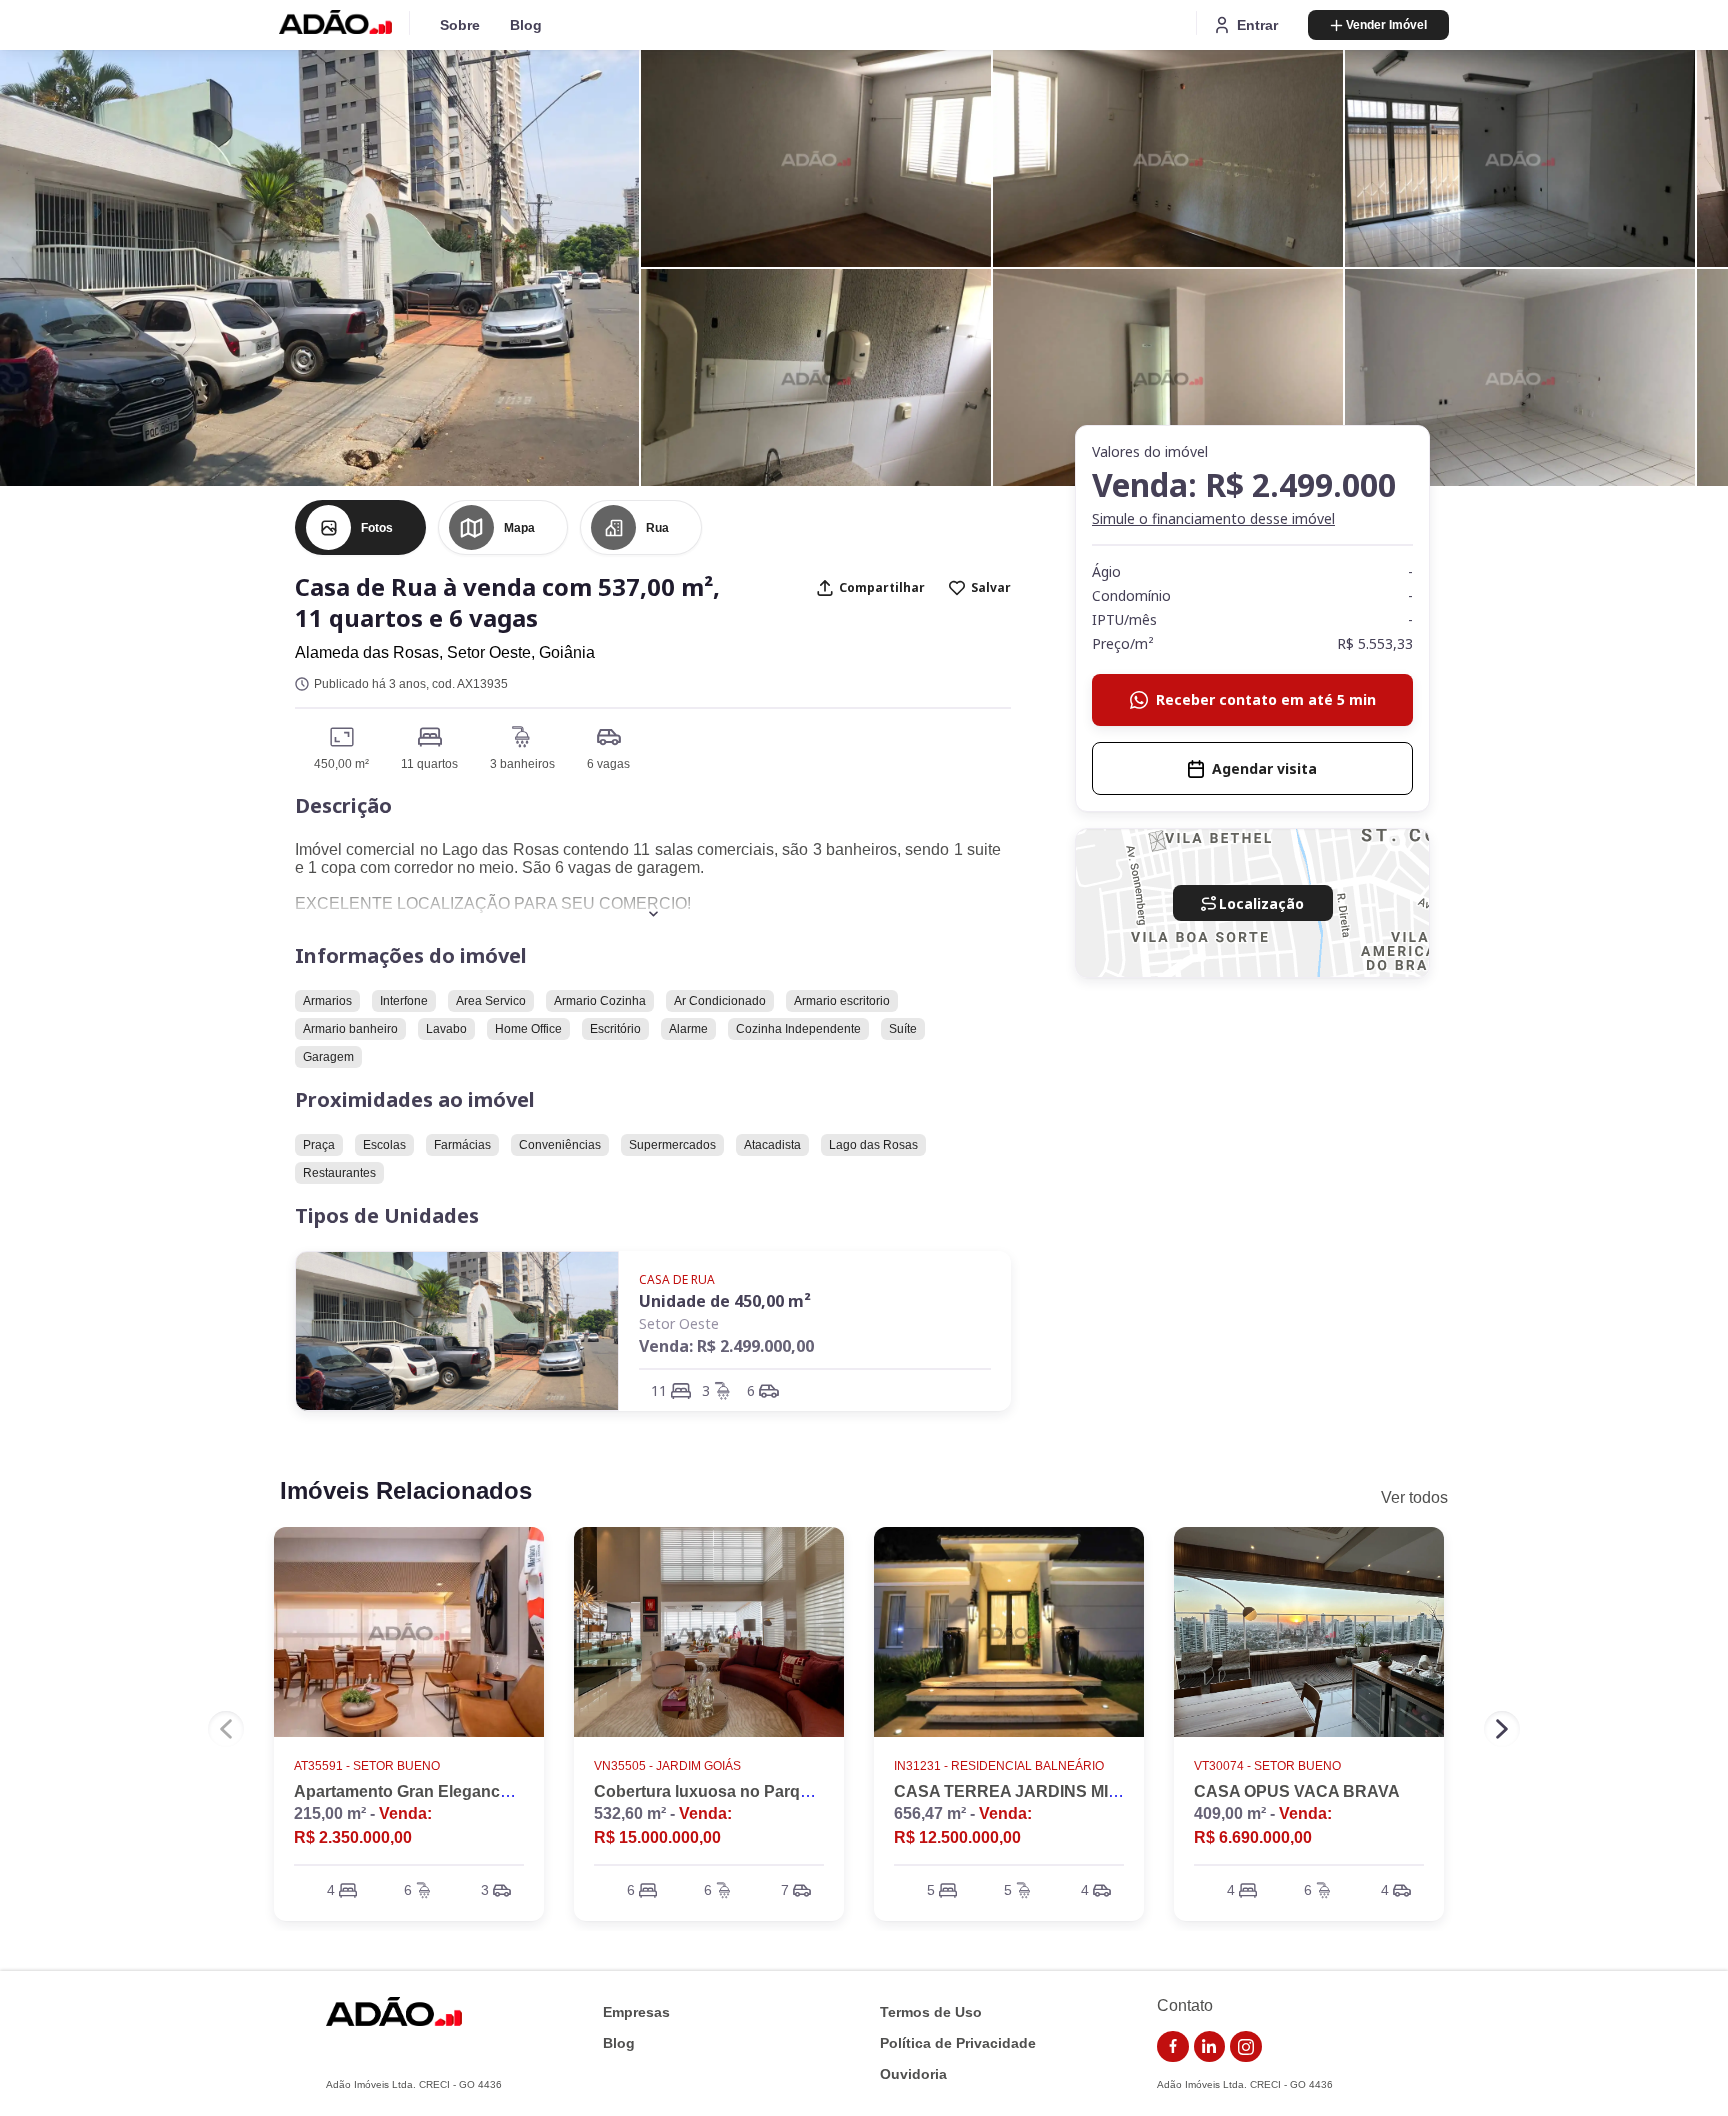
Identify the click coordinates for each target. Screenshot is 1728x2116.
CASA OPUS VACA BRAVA (1297, 1791)
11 (659, 1390)
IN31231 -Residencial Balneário (999, 1766)
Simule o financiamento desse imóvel (1213, 518)
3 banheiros (522, 764)
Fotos (377, 528)
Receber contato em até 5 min (1266, 699)
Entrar (1257, 25)
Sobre (460, 25)
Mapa (519, 528)
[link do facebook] (1173, 2047)
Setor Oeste (679, 1323)
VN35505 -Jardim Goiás (667, 1766)
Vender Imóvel (1386, 25)
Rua (657, 528)
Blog (526, 25)
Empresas (636, 2012)
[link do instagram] (1246, 2047)
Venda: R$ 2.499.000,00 (726, 1346)
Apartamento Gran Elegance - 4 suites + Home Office (492, 1791)
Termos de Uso (931, 2012)
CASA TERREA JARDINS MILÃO (1018, 1791)
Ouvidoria (913, 2074)
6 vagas (608, 764)
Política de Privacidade (958, 2043)
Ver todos (1414, 1497)
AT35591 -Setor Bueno (367, 1766)
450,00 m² (341, 764)
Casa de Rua (677, 1279)
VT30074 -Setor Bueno (1267, 1766)
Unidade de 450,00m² (725, 1301)
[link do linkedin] (1210, 2047)
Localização (1261, 903)
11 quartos (429, 764)
